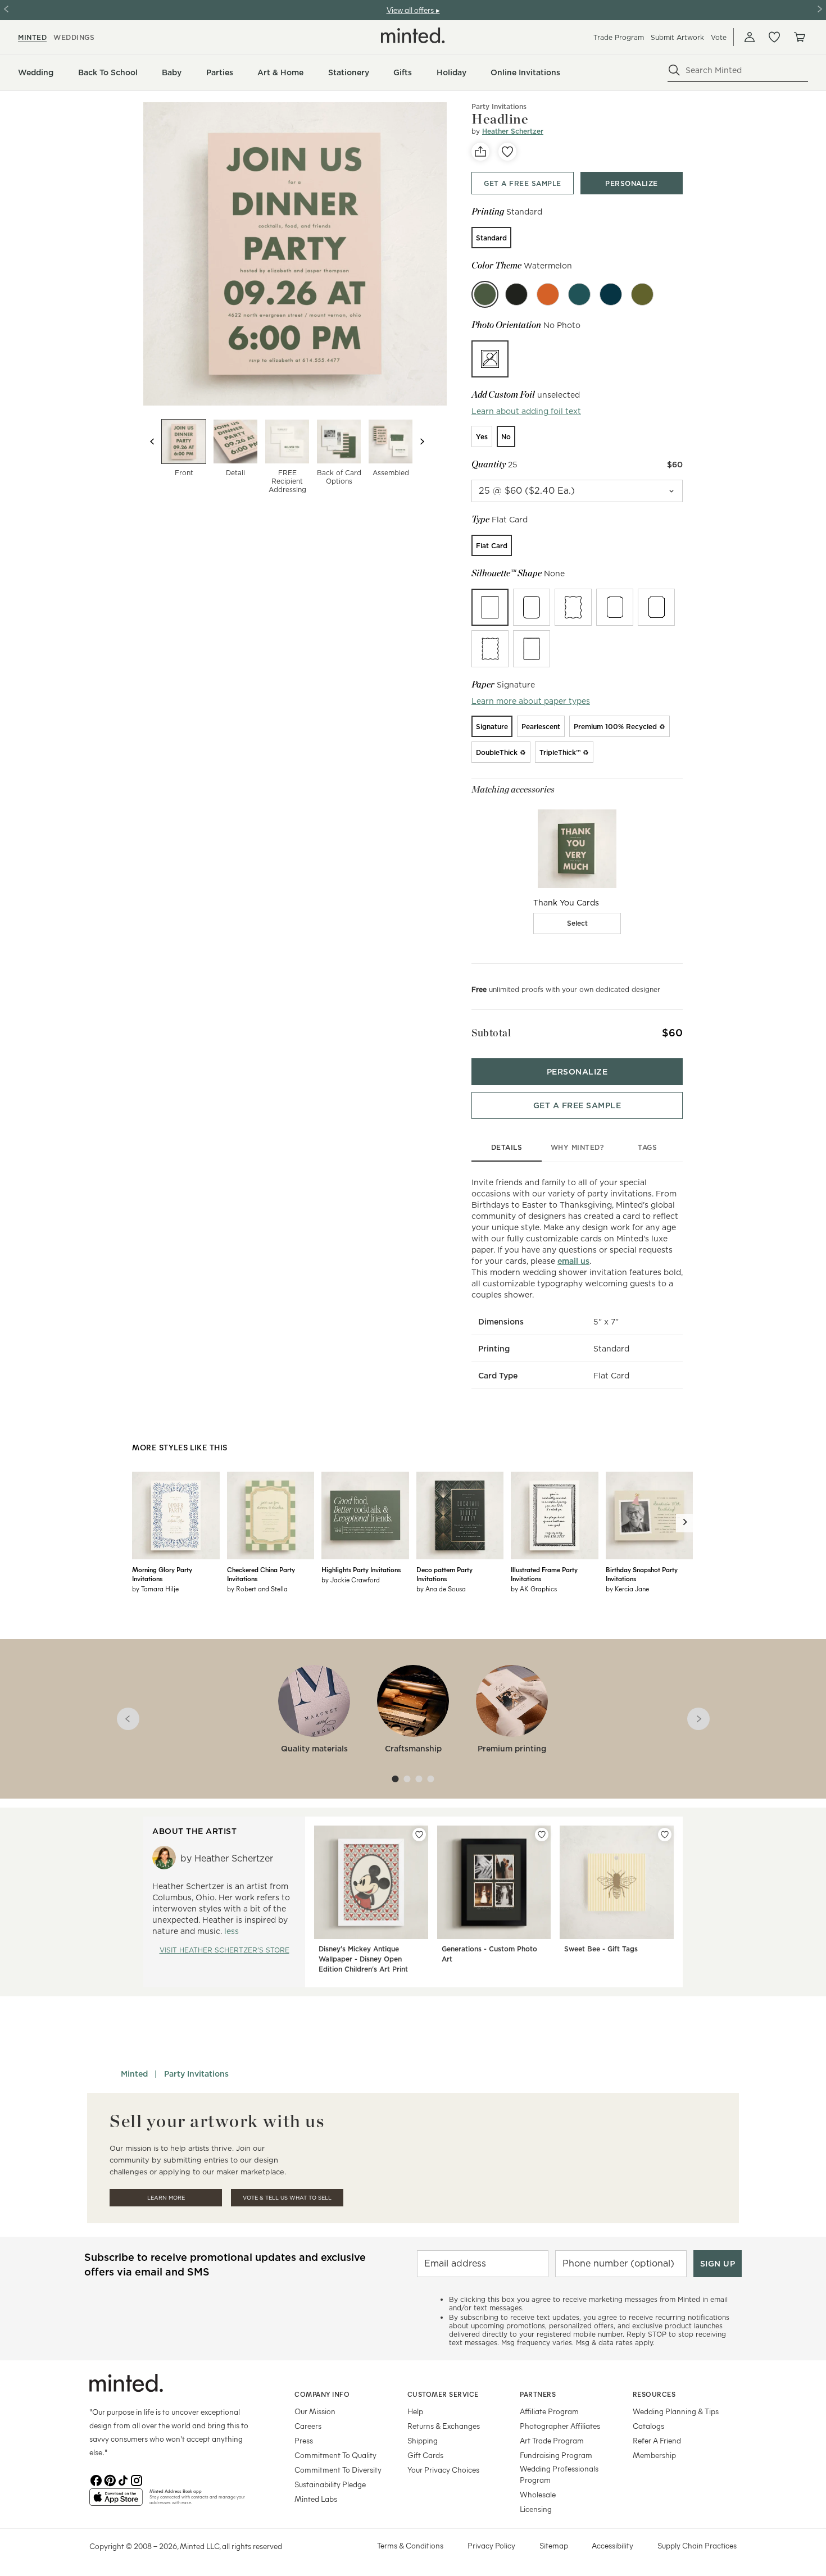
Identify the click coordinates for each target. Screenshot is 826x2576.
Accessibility (612, 2545)
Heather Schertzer (513, 131)
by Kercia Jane (627, 1589)
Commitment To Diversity (338, 2470)
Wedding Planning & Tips (676, 2411)
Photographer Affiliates (560, 2426)
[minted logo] (413, 35)
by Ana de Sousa (441, 1589)
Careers (308, 2426)
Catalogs (648, 2426)
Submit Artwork (677, 37)
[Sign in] (750, 37)
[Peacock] (579, 294)
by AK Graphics (534, 1589)
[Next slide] (422, 442)
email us (573, 1261)
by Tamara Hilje (155, 1589)
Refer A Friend (657, 2440)
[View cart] (799, 37)
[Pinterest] (110, 2479)
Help (415, 2411)
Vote (719, 37)
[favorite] (507, 152)
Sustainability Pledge (330, 2484)
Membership (654, 2455)
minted (32, 37)
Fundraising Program (556, 2455)
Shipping (423, 2440)
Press (304, 2440)
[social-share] (480, 152)
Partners (538, 2394)
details (507, 1147)
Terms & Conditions (410, 2545)
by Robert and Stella (257, 1589)
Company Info (322, 2394)
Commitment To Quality (335, 2455)
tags (647, 1147)
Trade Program (619, 37)
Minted (134, 2074)
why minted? (577, 1147)
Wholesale (538, 2494)
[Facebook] (96, 2479)
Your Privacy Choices (443, 2470)
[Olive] (642, 294)
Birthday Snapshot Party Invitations (642, 1574)
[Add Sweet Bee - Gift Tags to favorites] (665, 1835)
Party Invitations (196, 2074)
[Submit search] (674, 70)
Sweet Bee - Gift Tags (601, 1949)
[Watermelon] (485, 294)
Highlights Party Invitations (361, 1569)
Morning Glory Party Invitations (162, 1574)
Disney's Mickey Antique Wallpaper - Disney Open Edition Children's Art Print (363, 1959)
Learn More (166, 2198)
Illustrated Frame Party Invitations (544, 1574)
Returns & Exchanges (444, 2426)
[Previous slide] (152, 442)
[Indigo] (611, 294)
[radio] (491, 238)
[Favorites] (774, 37)
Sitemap (554, 2545)
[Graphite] (516, 294)
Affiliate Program (549, 2411)
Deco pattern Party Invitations (444, 1574)
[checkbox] (577, 923)
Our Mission (315, 2411)
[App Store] (116, 2502)
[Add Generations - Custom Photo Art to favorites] (542, 1835)
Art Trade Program (552, 2440)
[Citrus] (548, 294)
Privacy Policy (491, 2545)
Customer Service (443, 2394)
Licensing (536, 2509)
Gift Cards (425, 2455)
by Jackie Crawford (351, 1580)
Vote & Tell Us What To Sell (287, 2198)
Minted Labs (316, 2499)
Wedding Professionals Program (559, 2474)
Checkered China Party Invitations (261, 1574)
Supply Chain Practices (697, 2545)
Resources (654, 2394)
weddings (74, 37)
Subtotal (491, 1033)
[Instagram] (137, 2479)
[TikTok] (123, 2479)
